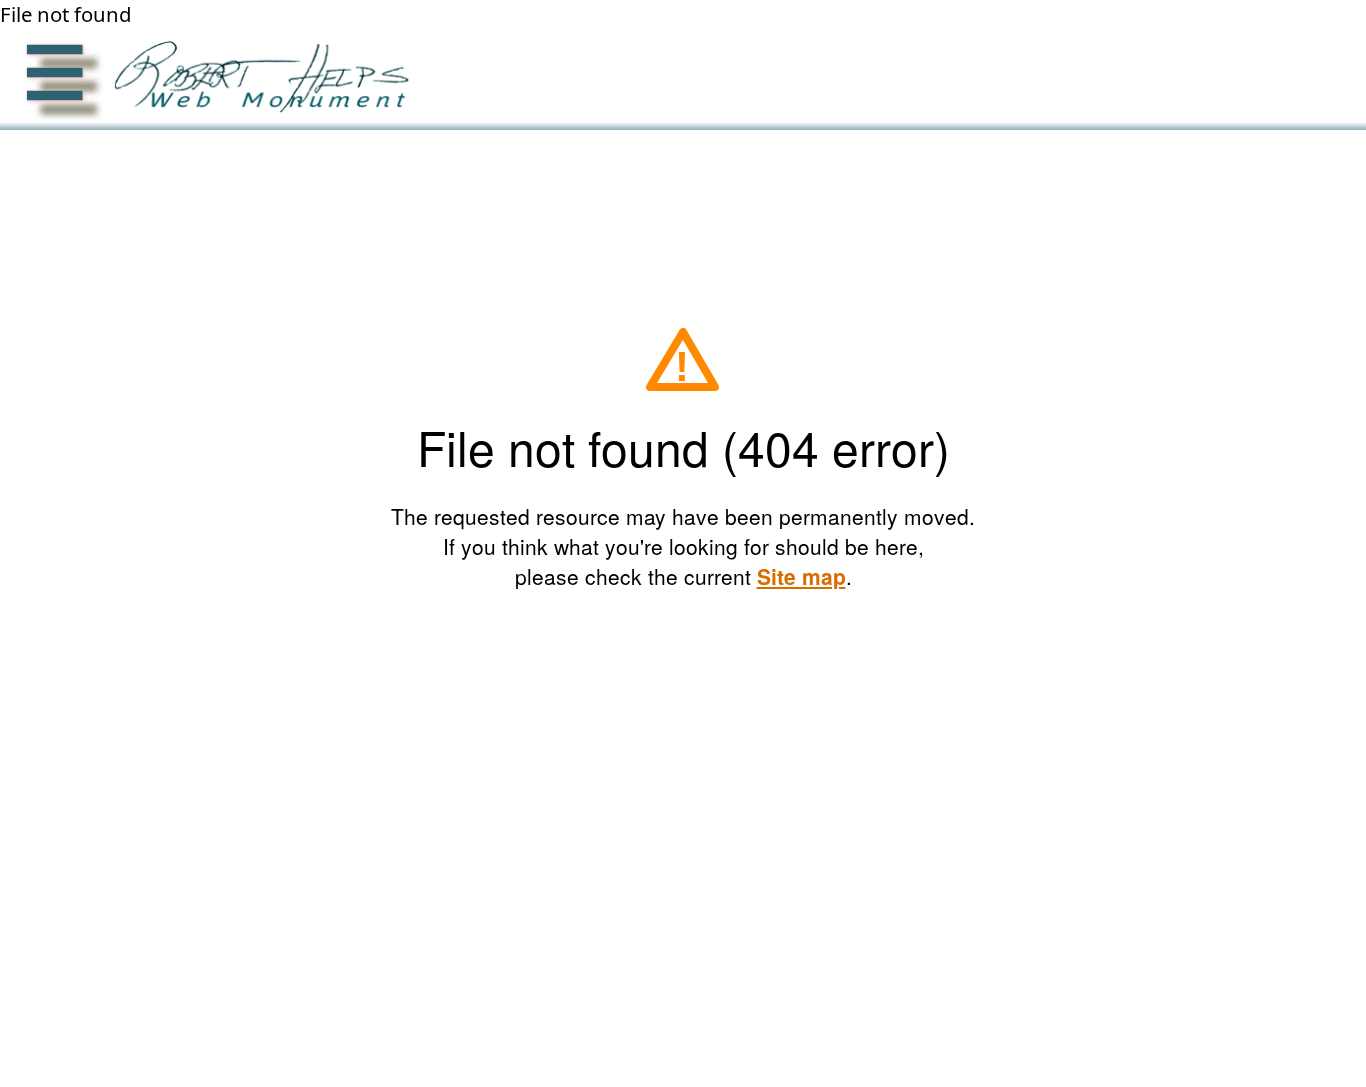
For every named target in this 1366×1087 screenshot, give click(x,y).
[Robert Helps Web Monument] (256, 80)
